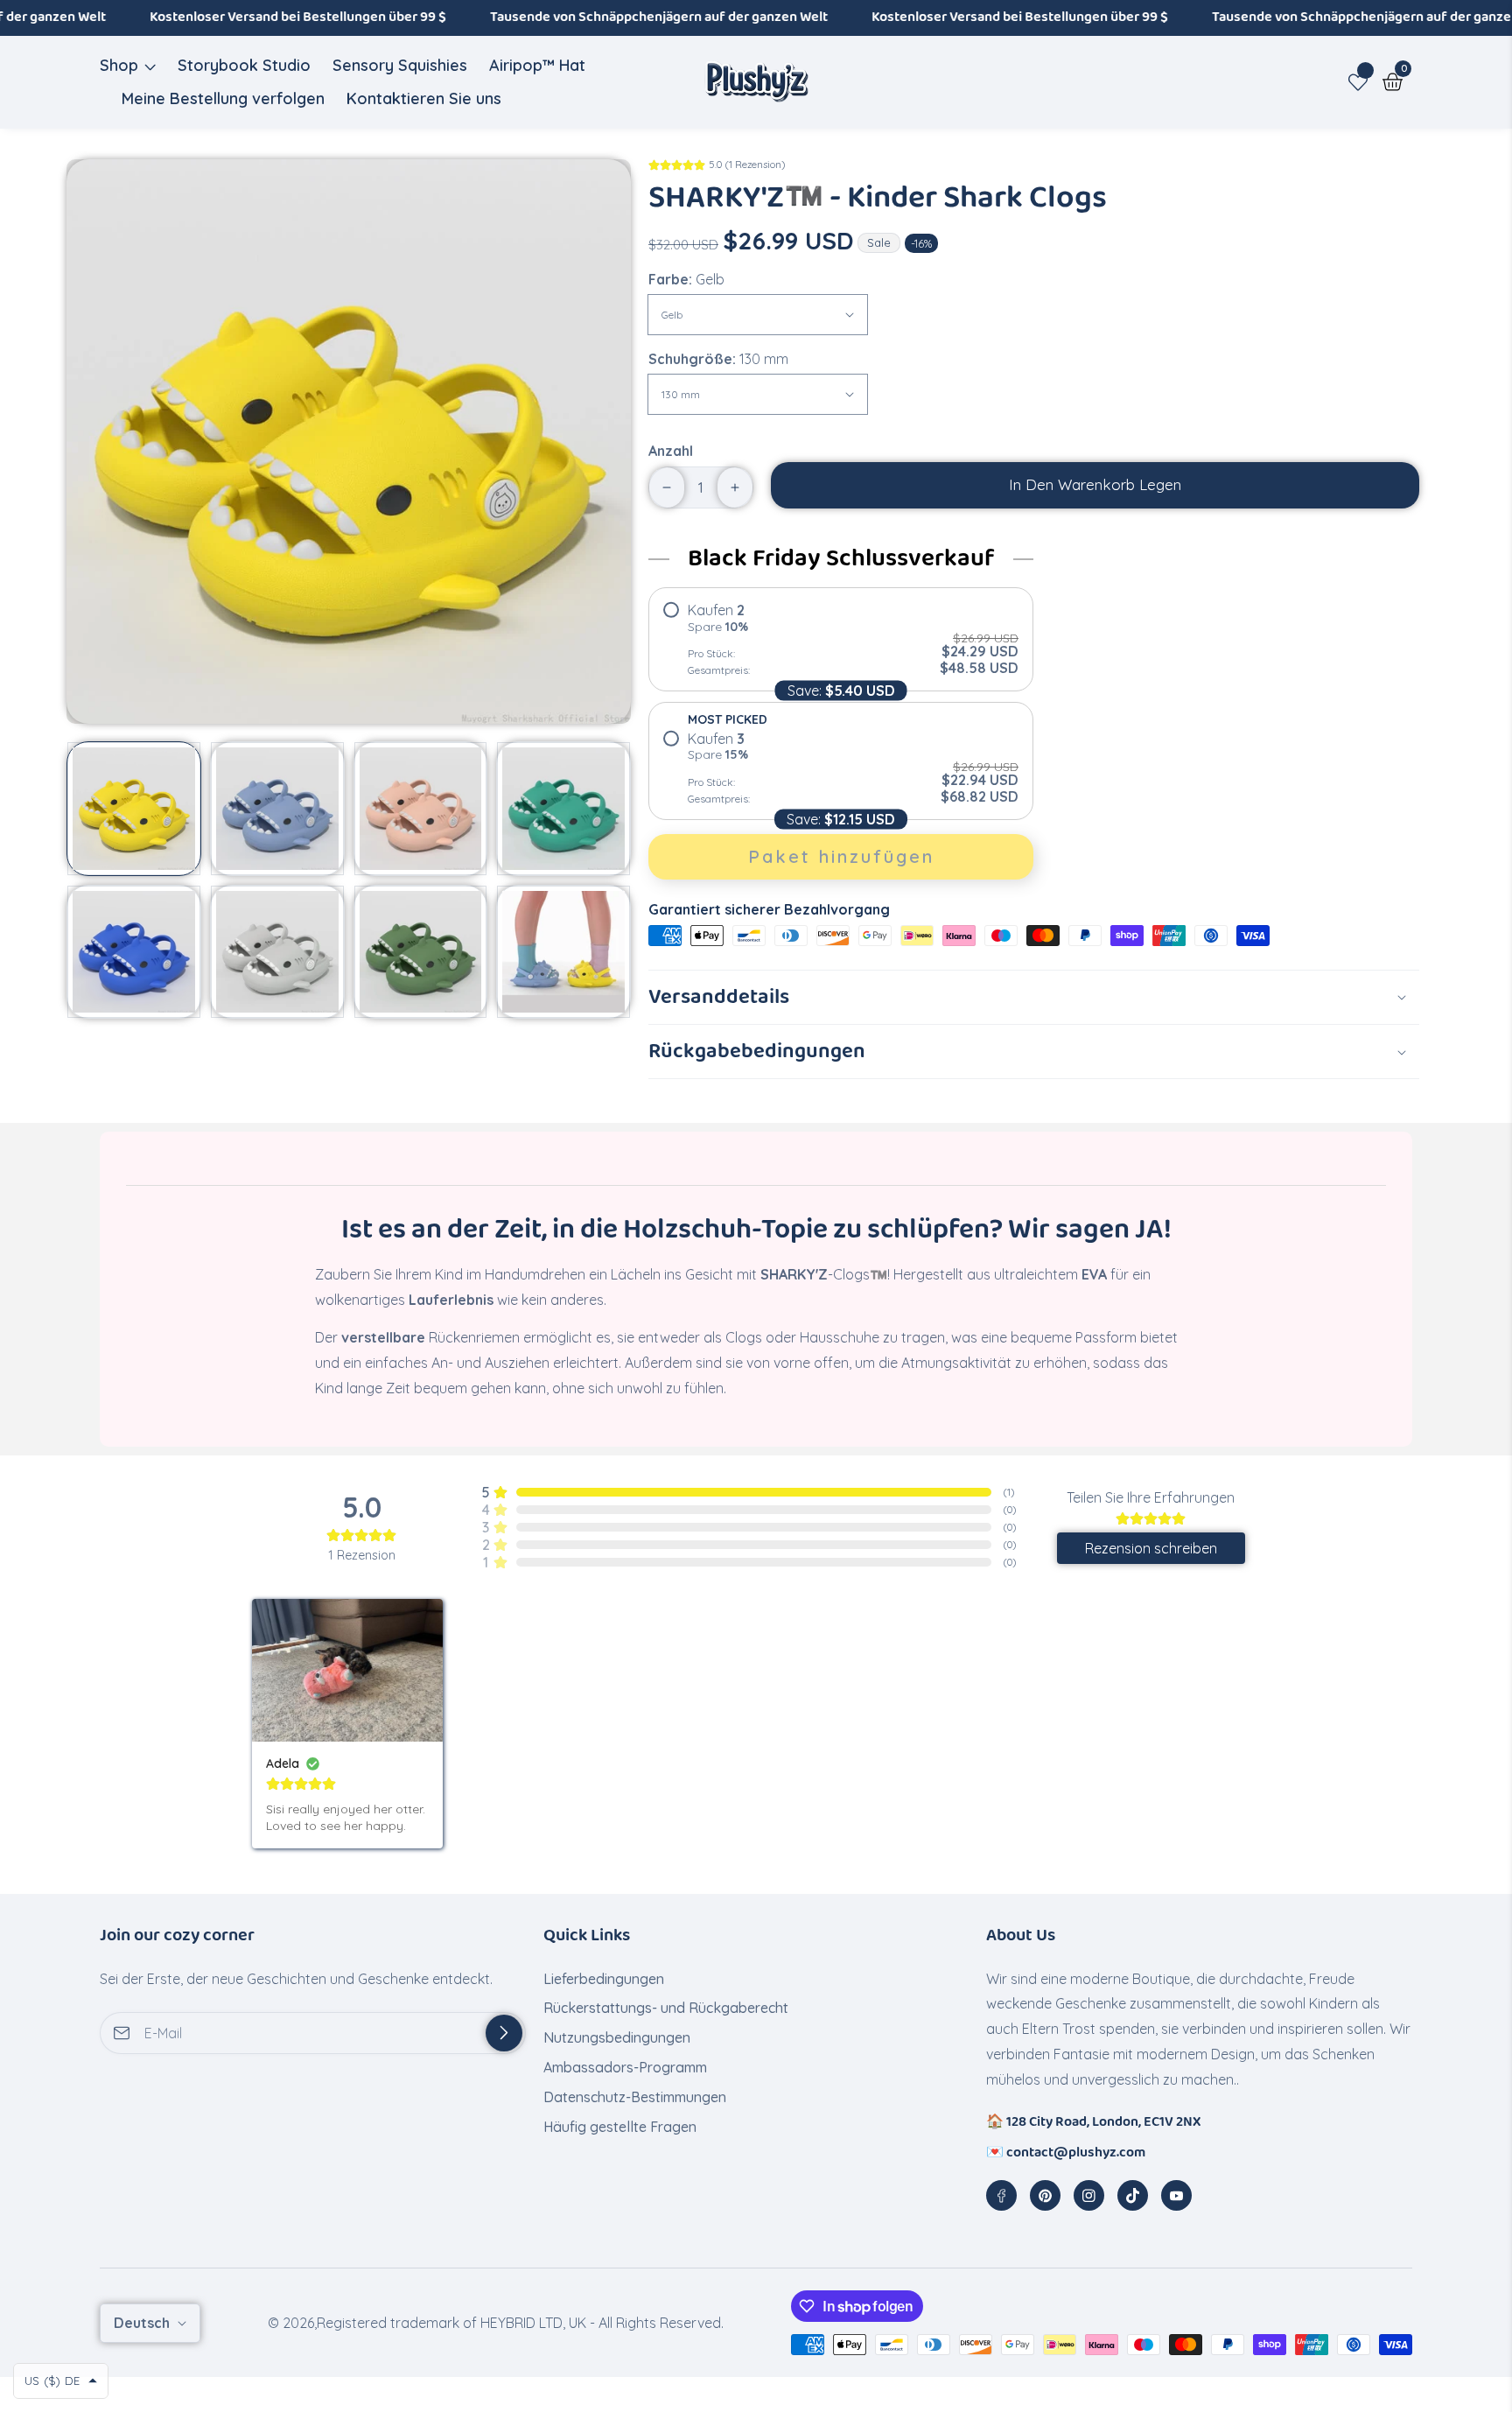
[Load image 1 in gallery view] (134, 809)
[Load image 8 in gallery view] (563, 952)
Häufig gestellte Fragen (622, 2127)
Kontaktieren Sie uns (424, 98)
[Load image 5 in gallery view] (134, 952)
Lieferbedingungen (604, 1979)
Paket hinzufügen (841, 856)
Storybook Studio (244, 65)
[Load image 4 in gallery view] (563, 809)
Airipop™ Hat (537, 65)
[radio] (841, 639)
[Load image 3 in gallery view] (421, 809)
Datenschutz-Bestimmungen (635, 2097)
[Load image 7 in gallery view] (421, 952)
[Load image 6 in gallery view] (277, 952)
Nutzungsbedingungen (617, 2037)
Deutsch (143, 2323)
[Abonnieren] (504, 2033)
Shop (119, 65)
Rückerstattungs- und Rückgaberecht (666, 2008)
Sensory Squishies (400, 65)
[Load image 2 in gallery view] (277, 809)
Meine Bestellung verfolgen (223, 98)
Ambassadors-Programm (625, 2067)
